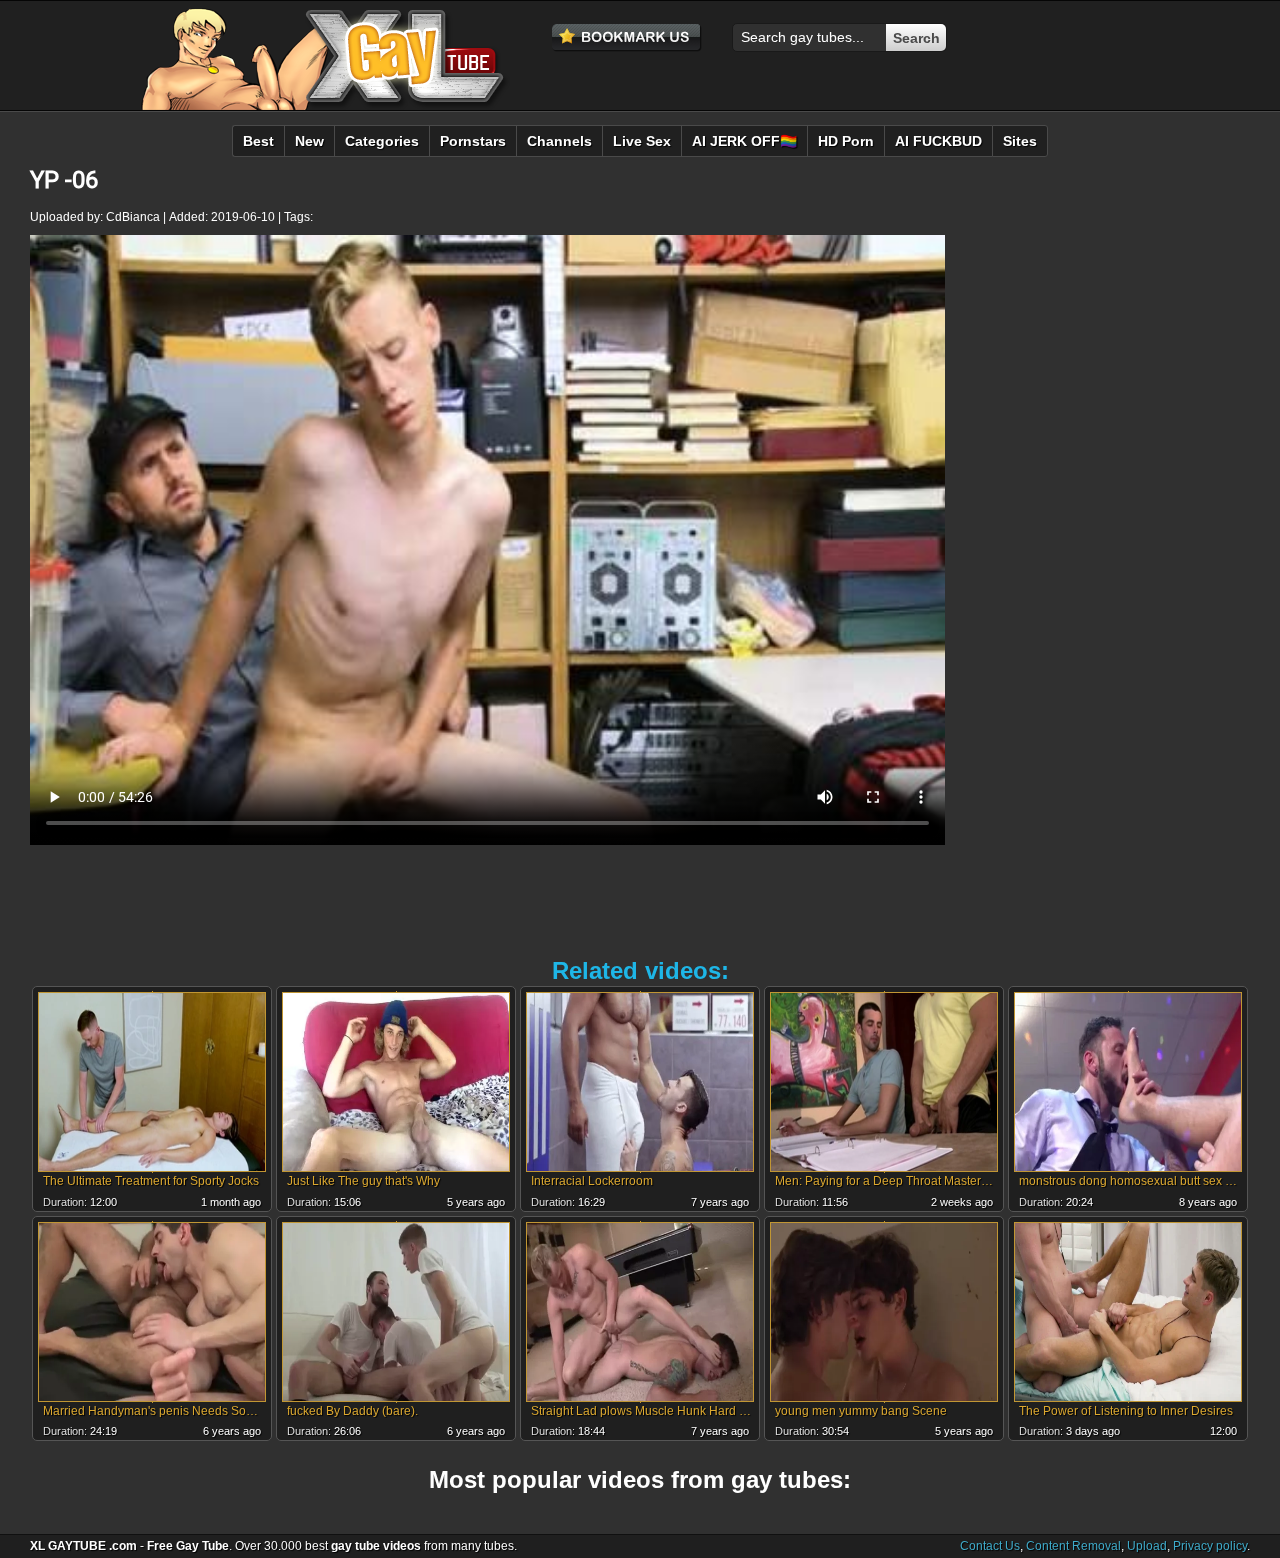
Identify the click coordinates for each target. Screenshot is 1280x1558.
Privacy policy (1210, 1546)
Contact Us (990, 1546)
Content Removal (1073, 1546)
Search (916, 38)
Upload (1147, 1546)
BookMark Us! (627, 38)
